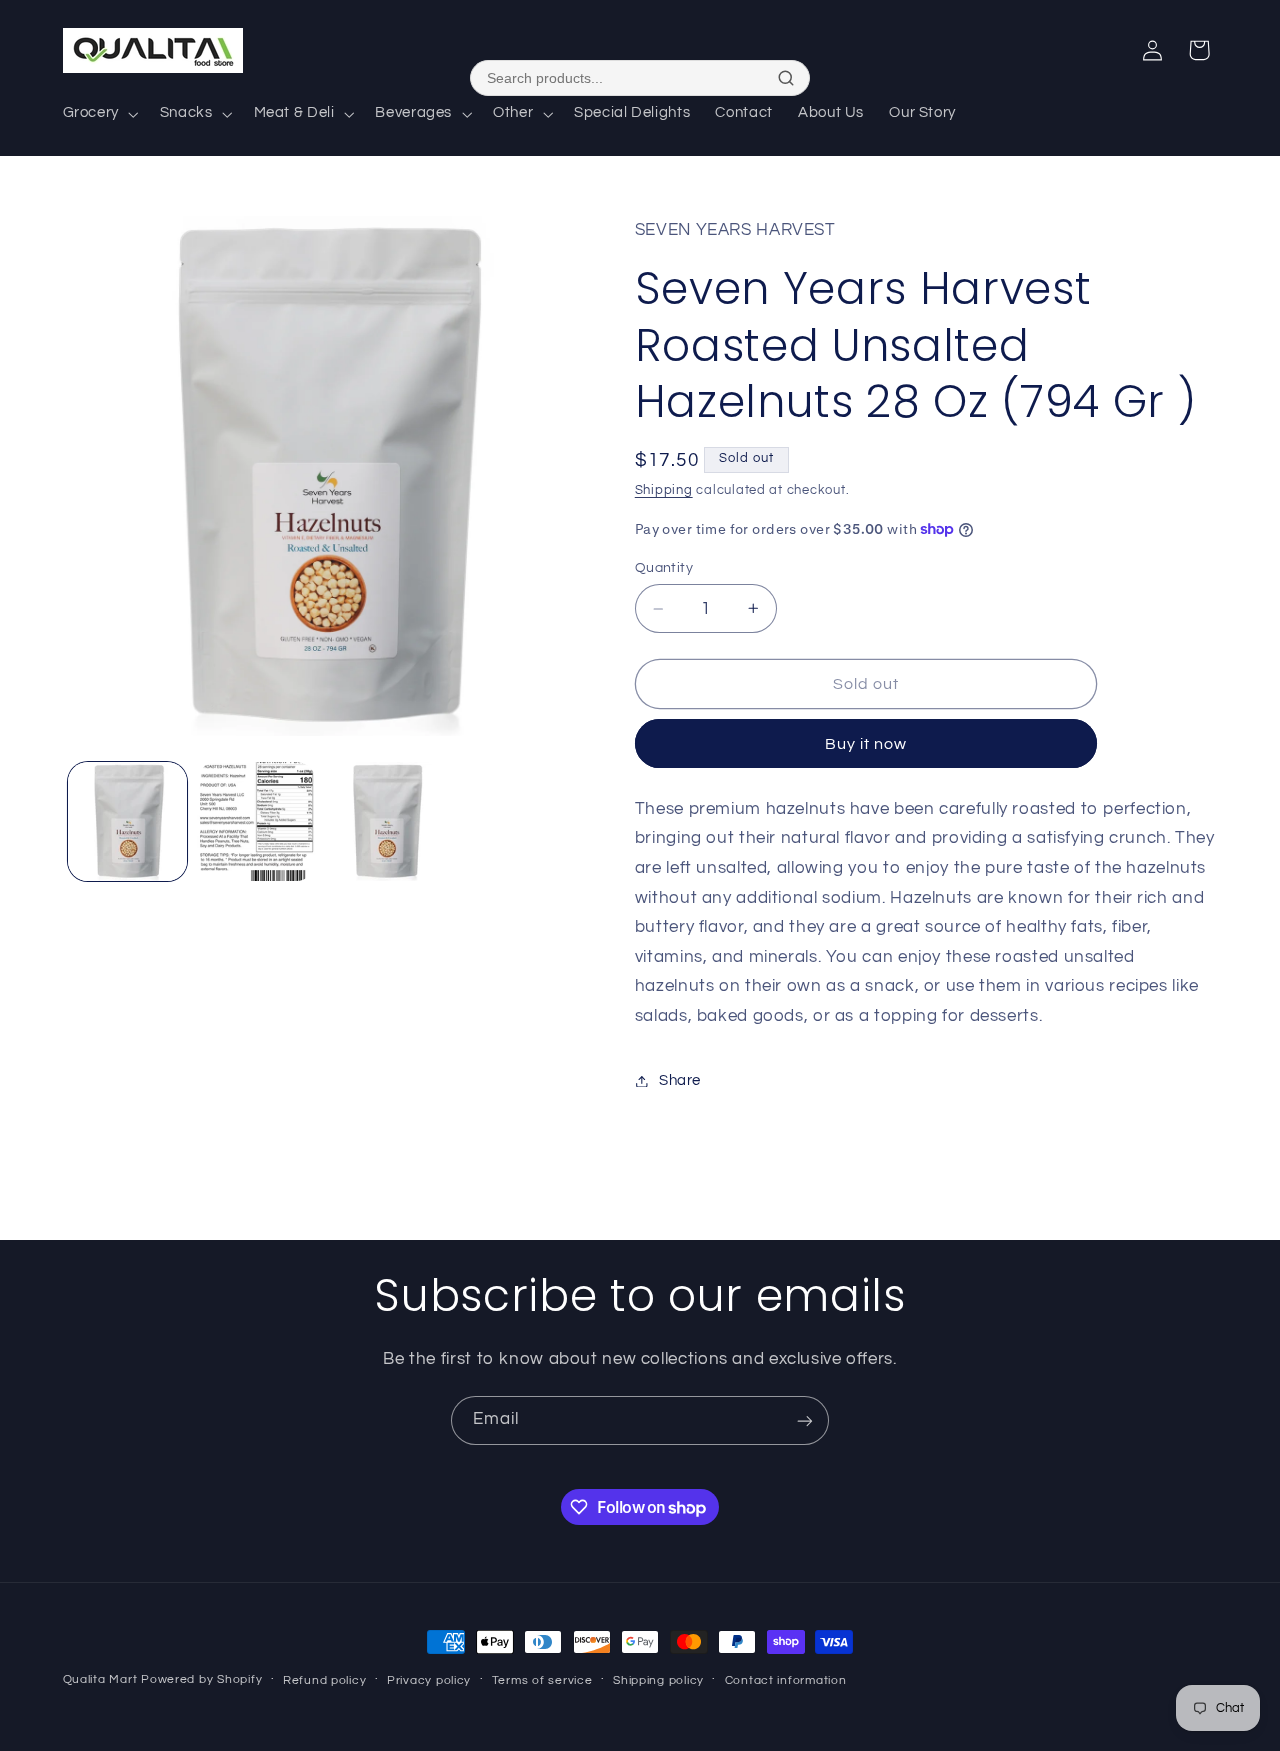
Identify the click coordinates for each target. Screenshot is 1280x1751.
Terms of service (542, 1680)
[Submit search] (786, 78)
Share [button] (680, 1080)
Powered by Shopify (201, 1679)
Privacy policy (429, 1680)
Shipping (664, 490)
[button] (98, 114)
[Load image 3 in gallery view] (386, 821)
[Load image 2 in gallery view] (256, 821)
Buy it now (866, 744)
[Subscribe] (805, 1420)
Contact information (786, 1680)
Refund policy (325, 1680)
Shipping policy (658, 1680)
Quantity (664, 568)
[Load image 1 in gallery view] (127, 821)
